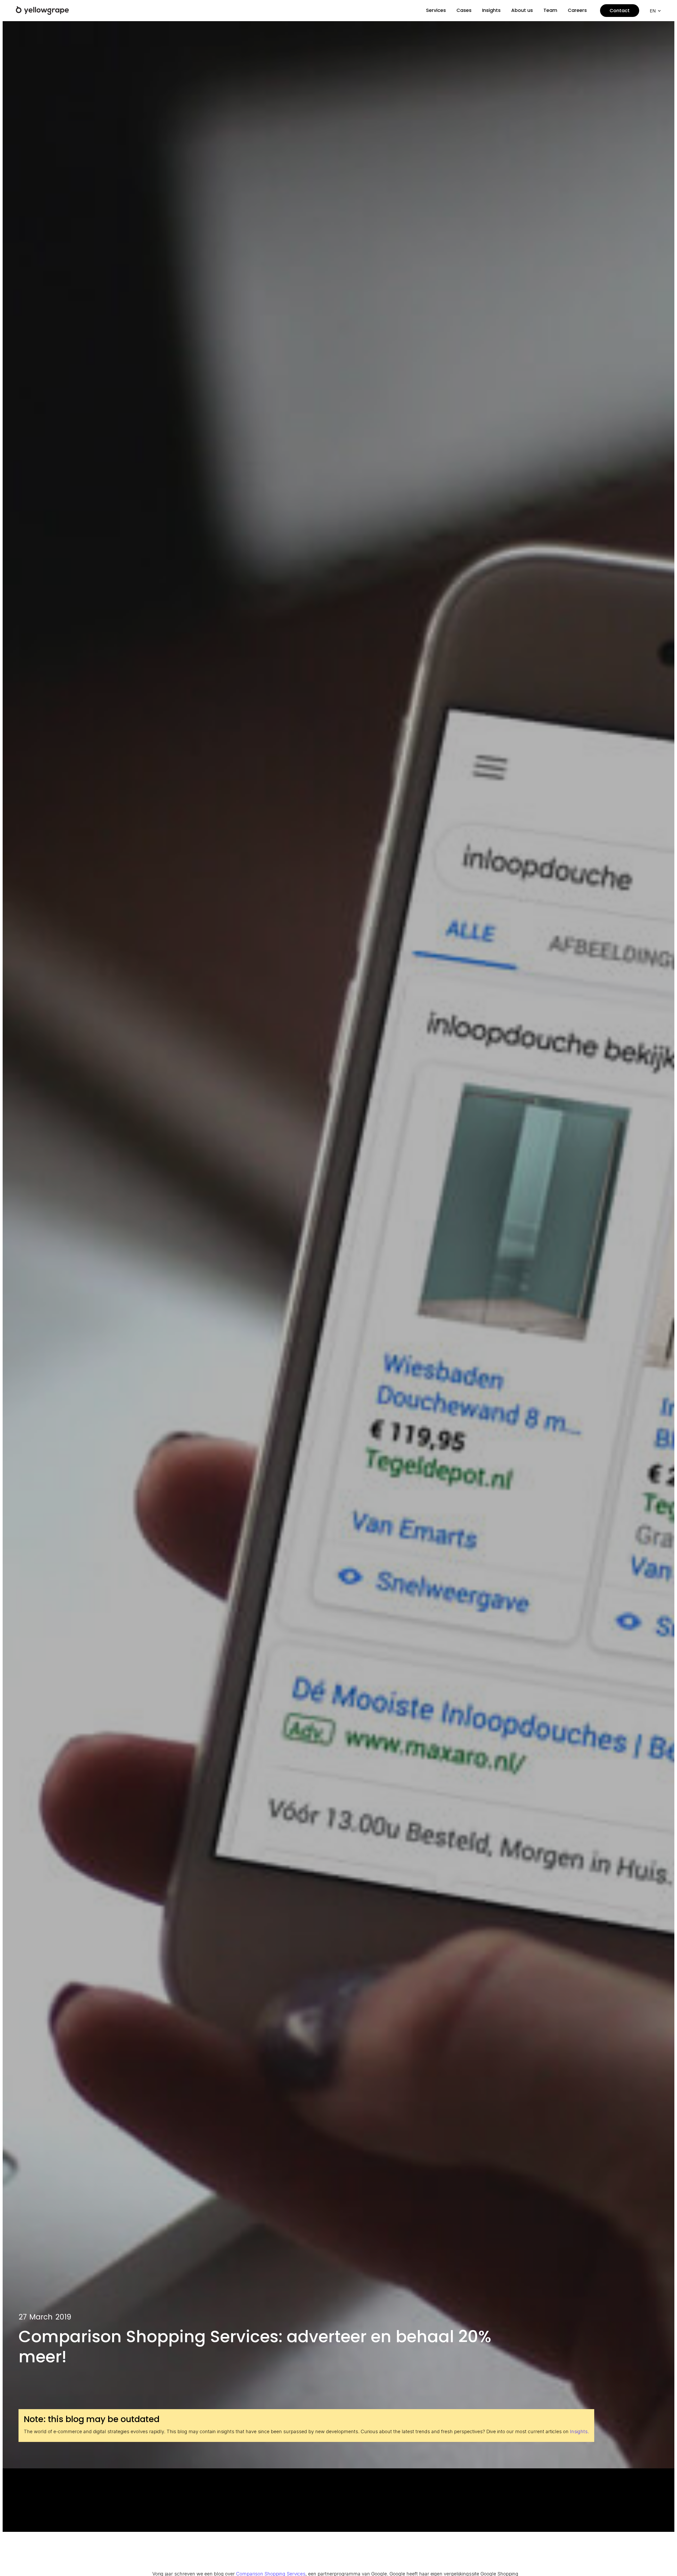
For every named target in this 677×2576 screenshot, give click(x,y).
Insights (491, 10)
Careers (577, 10)
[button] (655, 11)
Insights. (579, 2431)
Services (436, 10)
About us (522, 10)
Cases (464, 10)
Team (550, 10)
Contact (620, 10)
